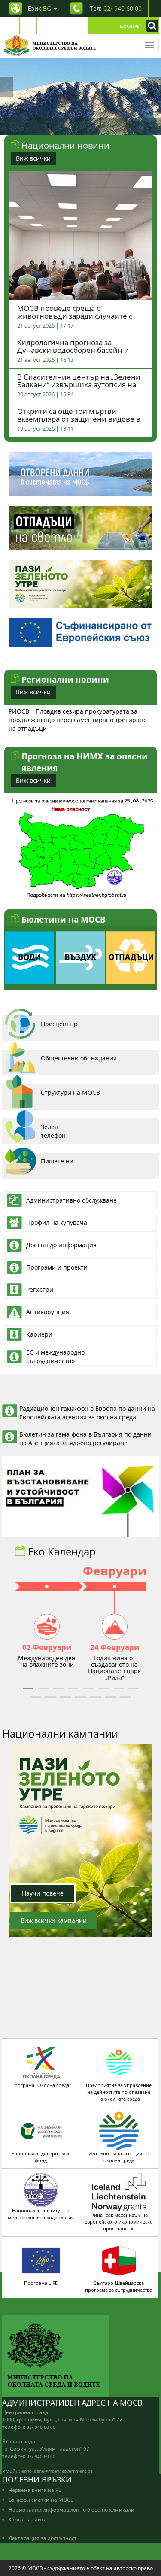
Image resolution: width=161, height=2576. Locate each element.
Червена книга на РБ (35, 2490)
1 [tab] (49, 127)
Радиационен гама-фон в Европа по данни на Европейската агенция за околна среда (87, 1413)
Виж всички (33, 158)
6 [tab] (113, 127)
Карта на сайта (28, 2519)
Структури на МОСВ (70, 1092)
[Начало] (50, 45)
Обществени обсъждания (79, 1058)
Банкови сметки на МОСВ (41, 2500)
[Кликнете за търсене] (150, 26)
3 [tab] (74, 127)
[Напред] (155, 87)
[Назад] (6, 87)
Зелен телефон (53, 1131)
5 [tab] (100, 127)
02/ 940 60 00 (41, 2427)
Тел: (116, 8)
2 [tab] (61, 127)
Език (39, 8)
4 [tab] (87, 127)
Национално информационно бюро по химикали (71, 2509)
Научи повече (43, 1893)
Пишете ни (57, 1161)
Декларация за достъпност (43, 2538)
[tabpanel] (80, 97)
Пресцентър (59, 1024)
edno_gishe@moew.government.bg (57, 2471)
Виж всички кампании (54, 1920)
